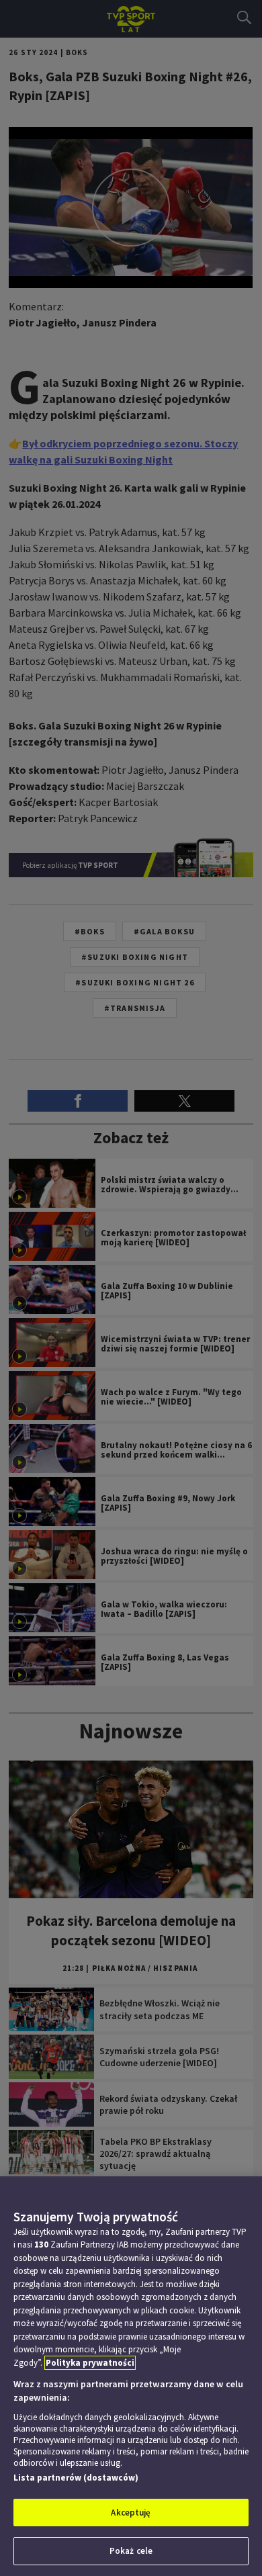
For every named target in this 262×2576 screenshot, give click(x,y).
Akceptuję (131, 2513)
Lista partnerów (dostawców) (76, 2478)
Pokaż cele (131, 2551)
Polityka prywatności (90, 2363)
